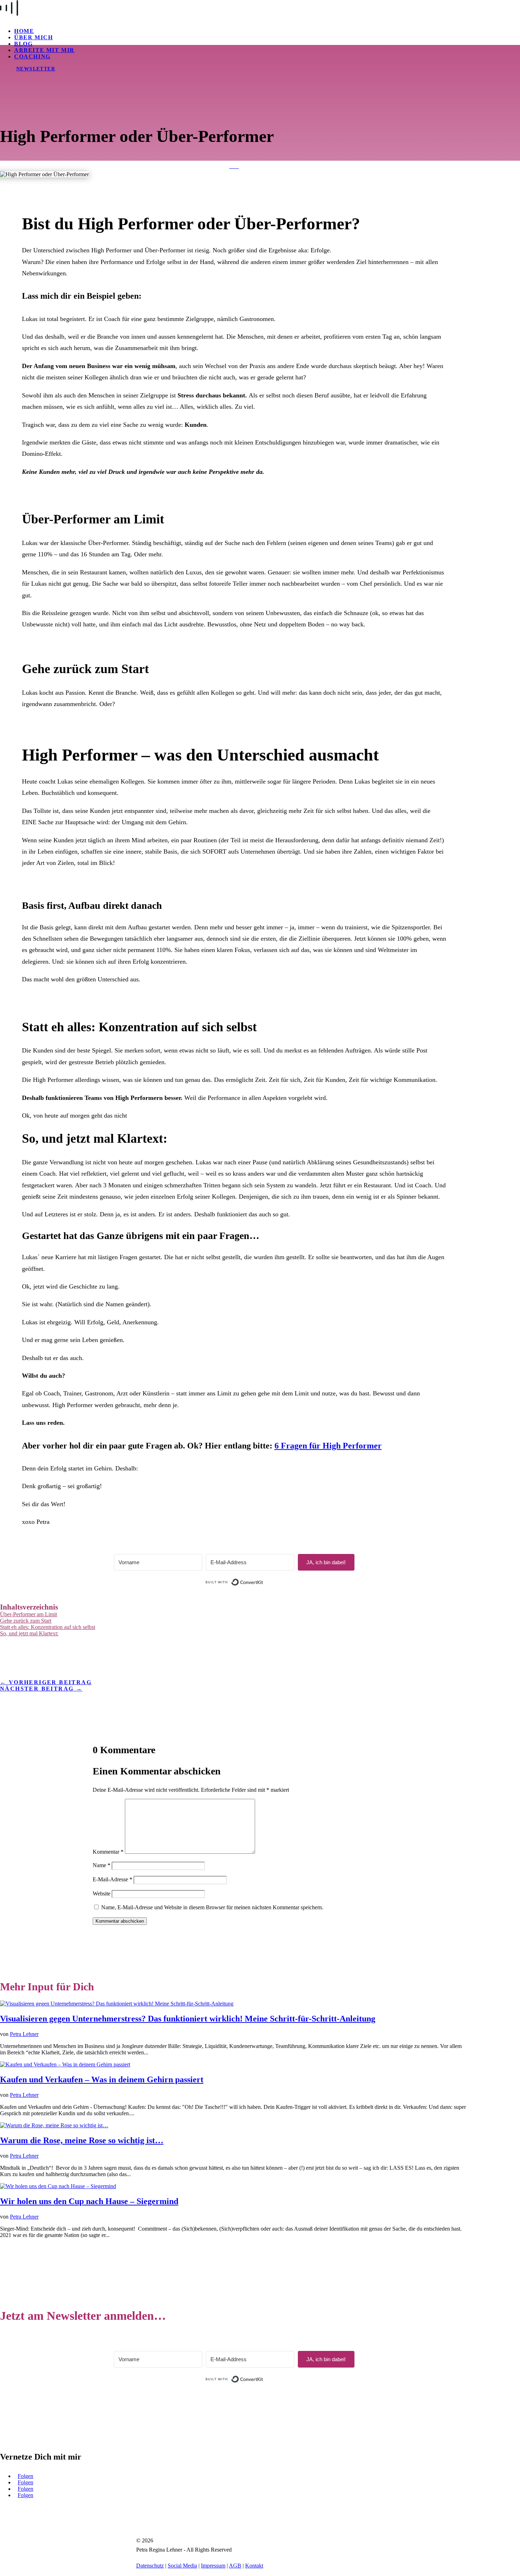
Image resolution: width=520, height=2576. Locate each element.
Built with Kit (263, 1582)
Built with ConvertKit (263, 2376)
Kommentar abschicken (120, 1921)
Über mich (33, 37)
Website (102, 1894)
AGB (235, 2566)
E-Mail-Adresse (112, 1879)
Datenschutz (150, 2566)
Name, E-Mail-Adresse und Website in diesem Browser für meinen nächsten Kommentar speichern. (212, 1907)
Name (102, 1865)
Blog (23, 44)
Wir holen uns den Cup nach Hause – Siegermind (89, 2201)
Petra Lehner (24, 2034)
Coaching (32, 56)
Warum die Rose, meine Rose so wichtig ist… (82, 2140)
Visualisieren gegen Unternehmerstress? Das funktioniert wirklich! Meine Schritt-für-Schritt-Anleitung (188, 2019)
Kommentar (108, 1852)
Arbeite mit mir (44, 50)
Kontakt (254, 2566)
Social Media (182, 2566)
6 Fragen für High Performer (328, 1446)
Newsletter (36, 69)
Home (24, 31)
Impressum (213, 2566)
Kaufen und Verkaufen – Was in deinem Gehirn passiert (102, 2079)
